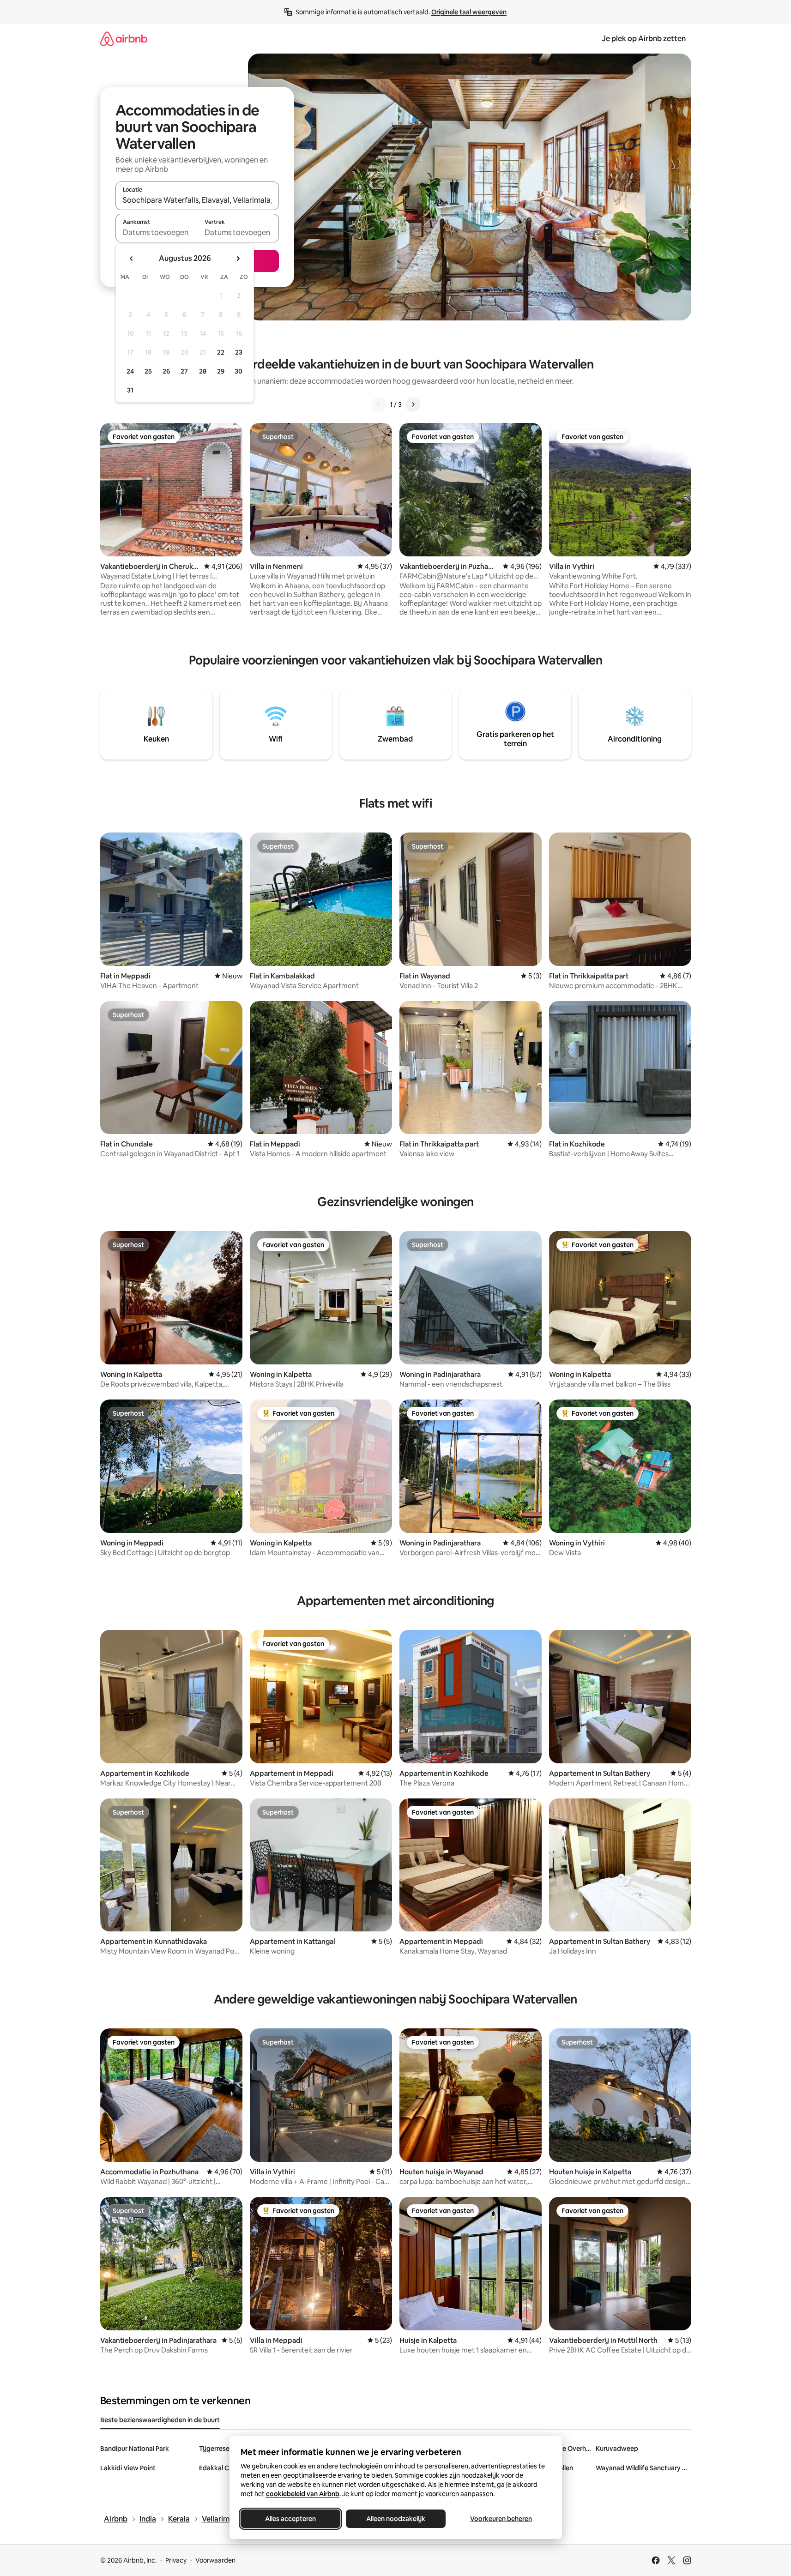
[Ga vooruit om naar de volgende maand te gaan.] (238, 259)
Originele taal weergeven (469, 12)
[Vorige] (379, 404)
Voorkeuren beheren (501, 2519)
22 (221, 352)
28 (203, 371)
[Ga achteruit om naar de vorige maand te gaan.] (132, 259)
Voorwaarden (215, 2560)
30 (239, 371)
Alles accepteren (290, 2519)
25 (148, 371)
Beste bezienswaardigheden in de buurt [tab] (160, 2420)
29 (221, 371)
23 (239, 352)
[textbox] (156, 232)
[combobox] (197, 200)
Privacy (176, 2560)
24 (130, 371)
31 (130, 390)
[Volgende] (413, 404)
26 (166, 371)
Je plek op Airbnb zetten (644, 39)
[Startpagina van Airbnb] (124, 39)
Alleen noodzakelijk (396, 2519)
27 (184, 371)
